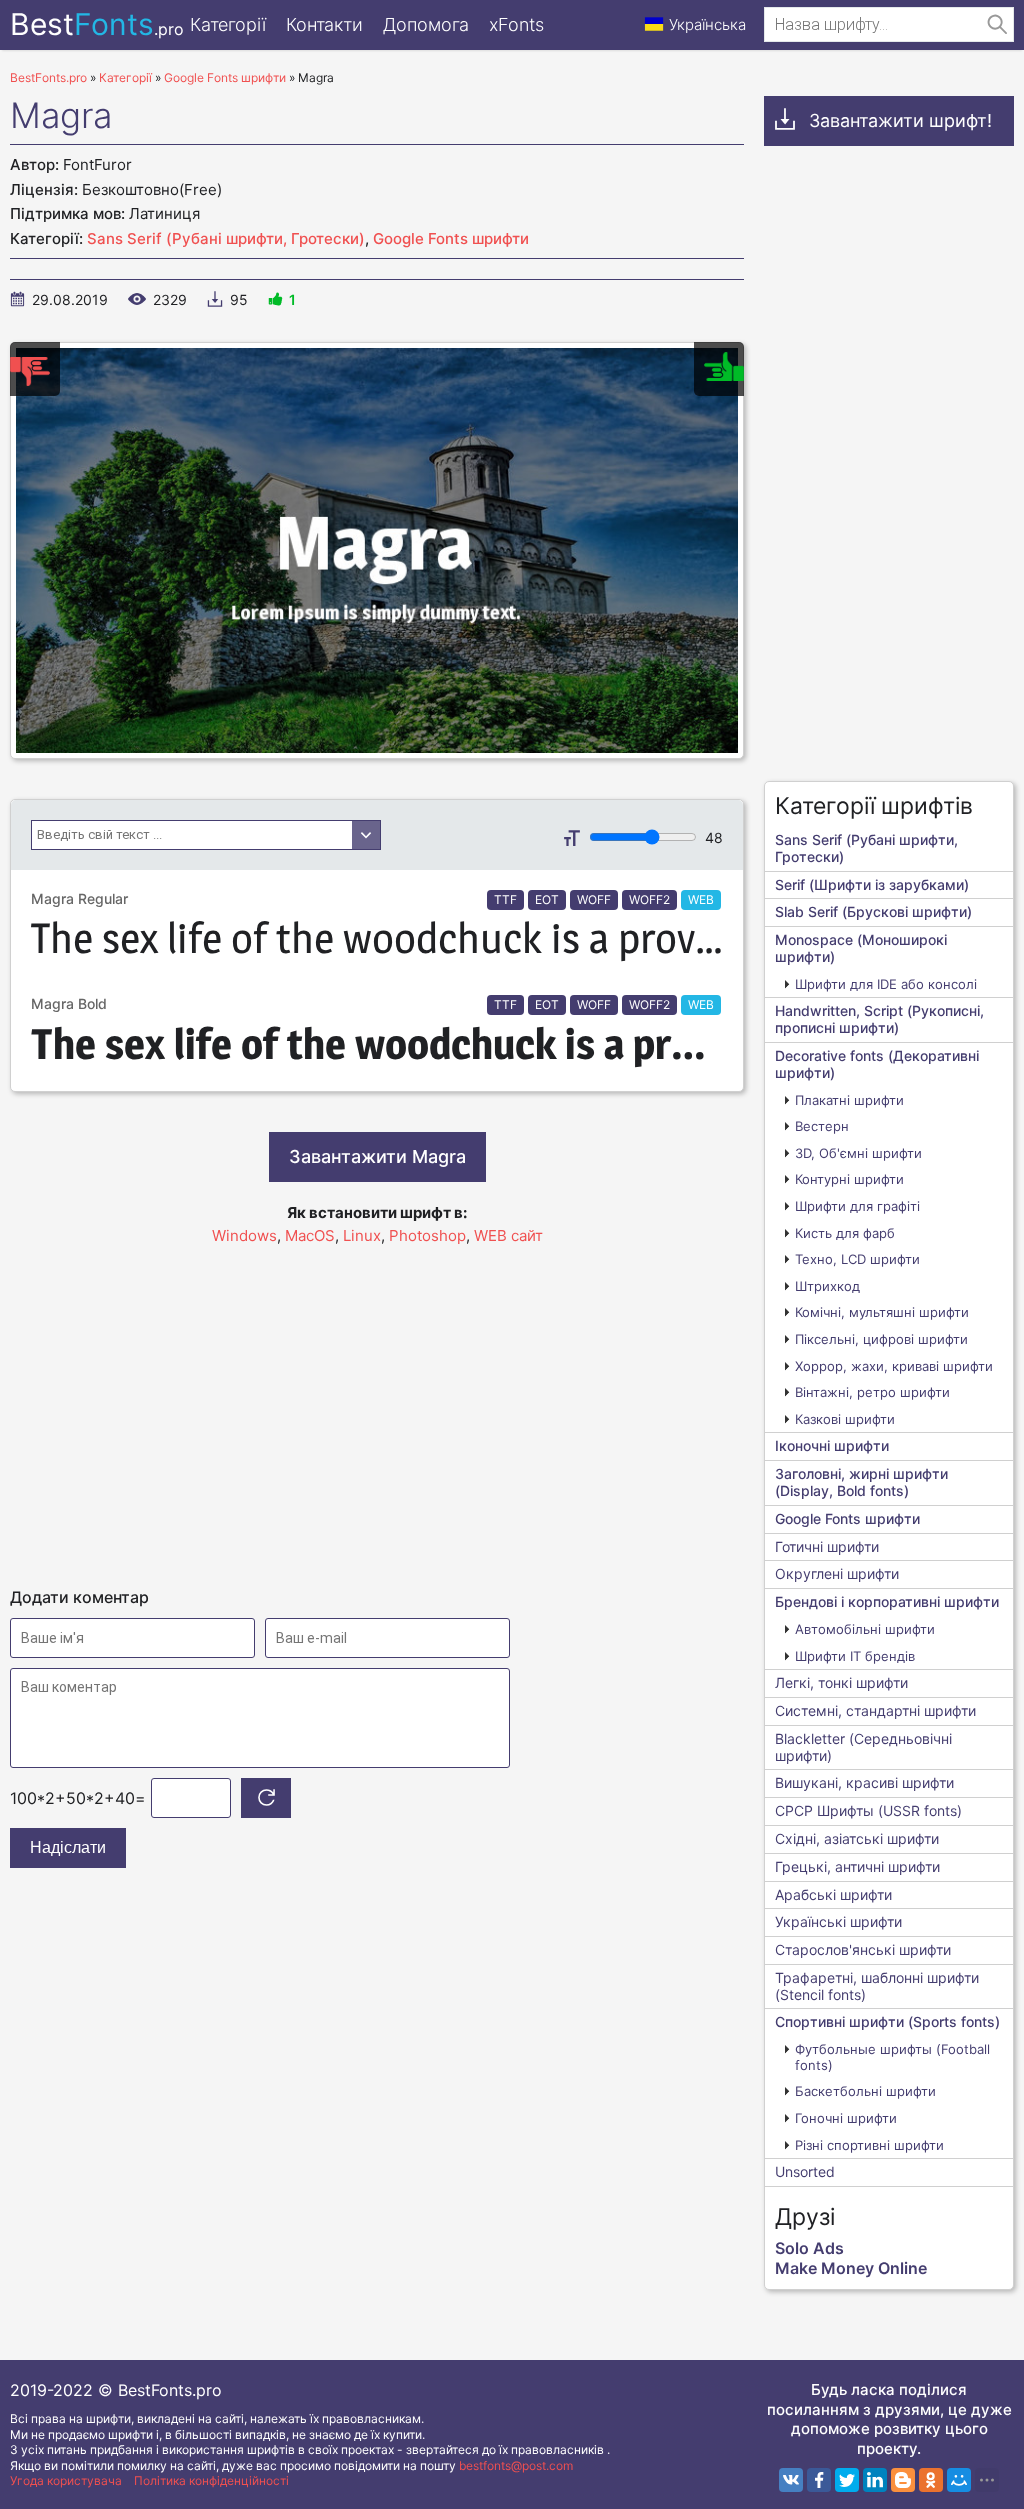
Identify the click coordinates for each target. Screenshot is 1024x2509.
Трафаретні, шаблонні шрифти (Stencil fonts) (877, 1986)
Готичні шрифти (827, 1546)
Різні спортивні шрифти (869, 2145)
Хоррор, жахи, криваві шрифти (894, 1366)
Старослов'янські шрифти (863, 1949)
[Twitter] (847, 2480)
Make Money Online (851, 2268)
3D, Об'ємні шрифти (858, 1153)
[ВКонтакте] (791, 2480)
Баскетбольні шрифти (865, 2091)
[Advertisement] (377, 1407)
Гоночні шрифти (846, 2118)
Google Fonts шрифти (451, 238)
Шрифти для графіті (857, 1206)
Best (97, 24)
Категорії (228, 24)
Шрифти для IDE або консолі (886, 984)
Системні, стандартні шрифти (875, 1710)
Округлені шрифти (837, 1573)
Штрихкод (827, 1286)
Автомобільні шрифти (865, 1629)
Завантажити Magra (377, 1156)
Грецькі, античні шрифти (857, 1866)
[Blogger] (903, 2480)
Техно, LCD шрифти (857, 1259)
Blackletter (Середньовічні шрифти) (863, 1747)
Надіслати (68, 1847)
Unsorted (805, 2171)
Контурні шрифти (849, 1179)
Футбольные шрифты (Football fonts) (892, 2057)
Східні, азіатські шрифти (857, 1838)
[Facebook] (819, 2480)
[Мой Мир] (959, 2480)
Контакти (324, 24)
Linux (362, 1235)
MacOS (310, 1235)
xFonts (516, 24)
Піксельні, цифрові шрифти (881, 1339)
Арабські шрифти (833, 1894)
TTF (505, 899)
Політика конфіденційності (211, 2480)
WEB (701, 899)
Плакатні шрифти (849, 1100)
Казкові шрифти (845, 1419)
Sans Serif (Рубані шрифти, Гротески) (226, 238)
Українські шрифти (838, 1921)
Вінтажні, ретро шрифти (872, 1392)
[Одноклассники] (931, 2480)
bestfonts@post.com (516, 2465)
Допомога (426, 24)
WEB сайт (508, 1235)
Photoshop (427, 1235)
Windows (244, 1235)
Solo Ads (809, 2248)
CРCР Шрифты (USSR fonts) (868, 1810)
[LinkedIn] (875, 2480)
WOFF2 (649, 899)
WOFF (594, 899)
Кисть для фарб (845, 1233)
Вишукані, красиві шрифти (864, 1782)
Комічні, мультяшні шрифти (882, 1312)
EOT (547, 899)
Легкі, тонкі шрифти (841, 1682)
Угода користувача (66, 2480)
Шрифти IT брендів (855, 1656)
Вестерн (822, 1126)
